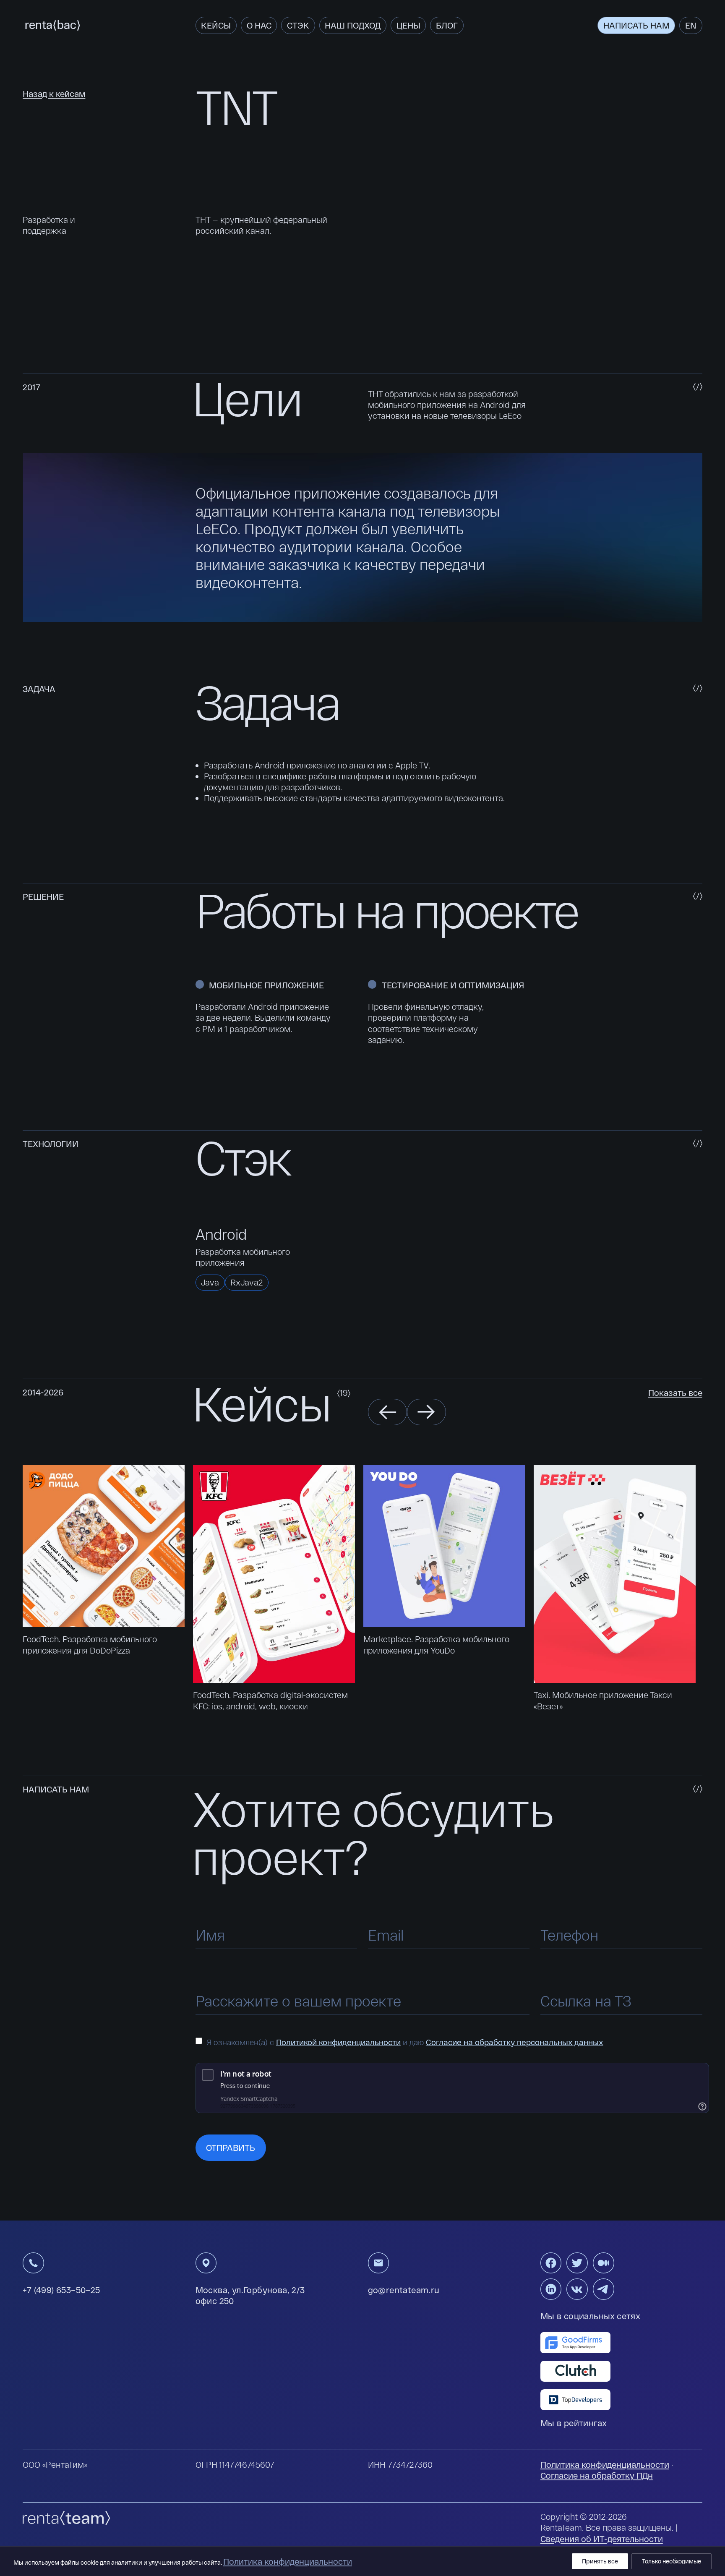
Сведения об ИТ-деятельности (602, 2539)
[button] (387, 1412)
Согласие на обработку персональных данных (515, 2042)
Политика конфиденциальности (605, 2464)
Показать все (675, 1393)
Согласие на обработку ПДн (597, 2475)
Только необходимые (672, 2561)
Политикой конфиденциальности (338, 2042)
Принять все (600, 2561)
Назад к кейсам (54, 94)
